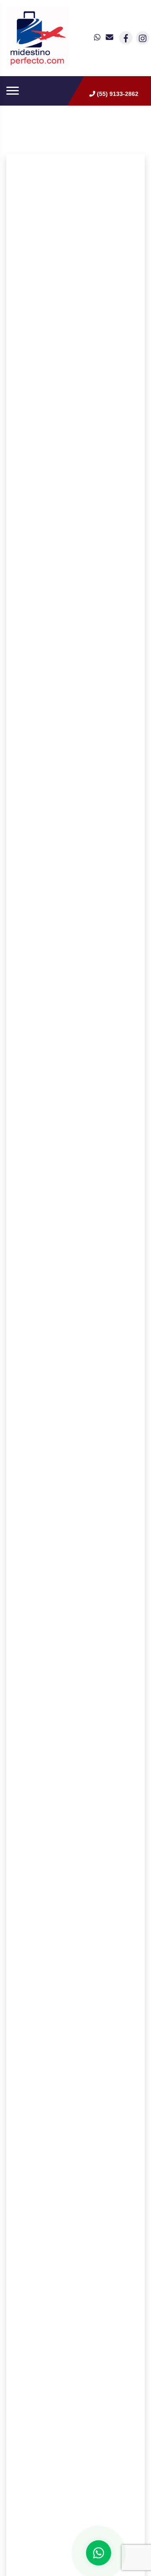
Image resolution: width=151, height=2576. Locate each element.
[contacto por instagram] (143, 38)
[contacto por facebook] (126, 38)
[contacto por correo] (110, 38)
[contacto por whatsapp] (98, 38)
